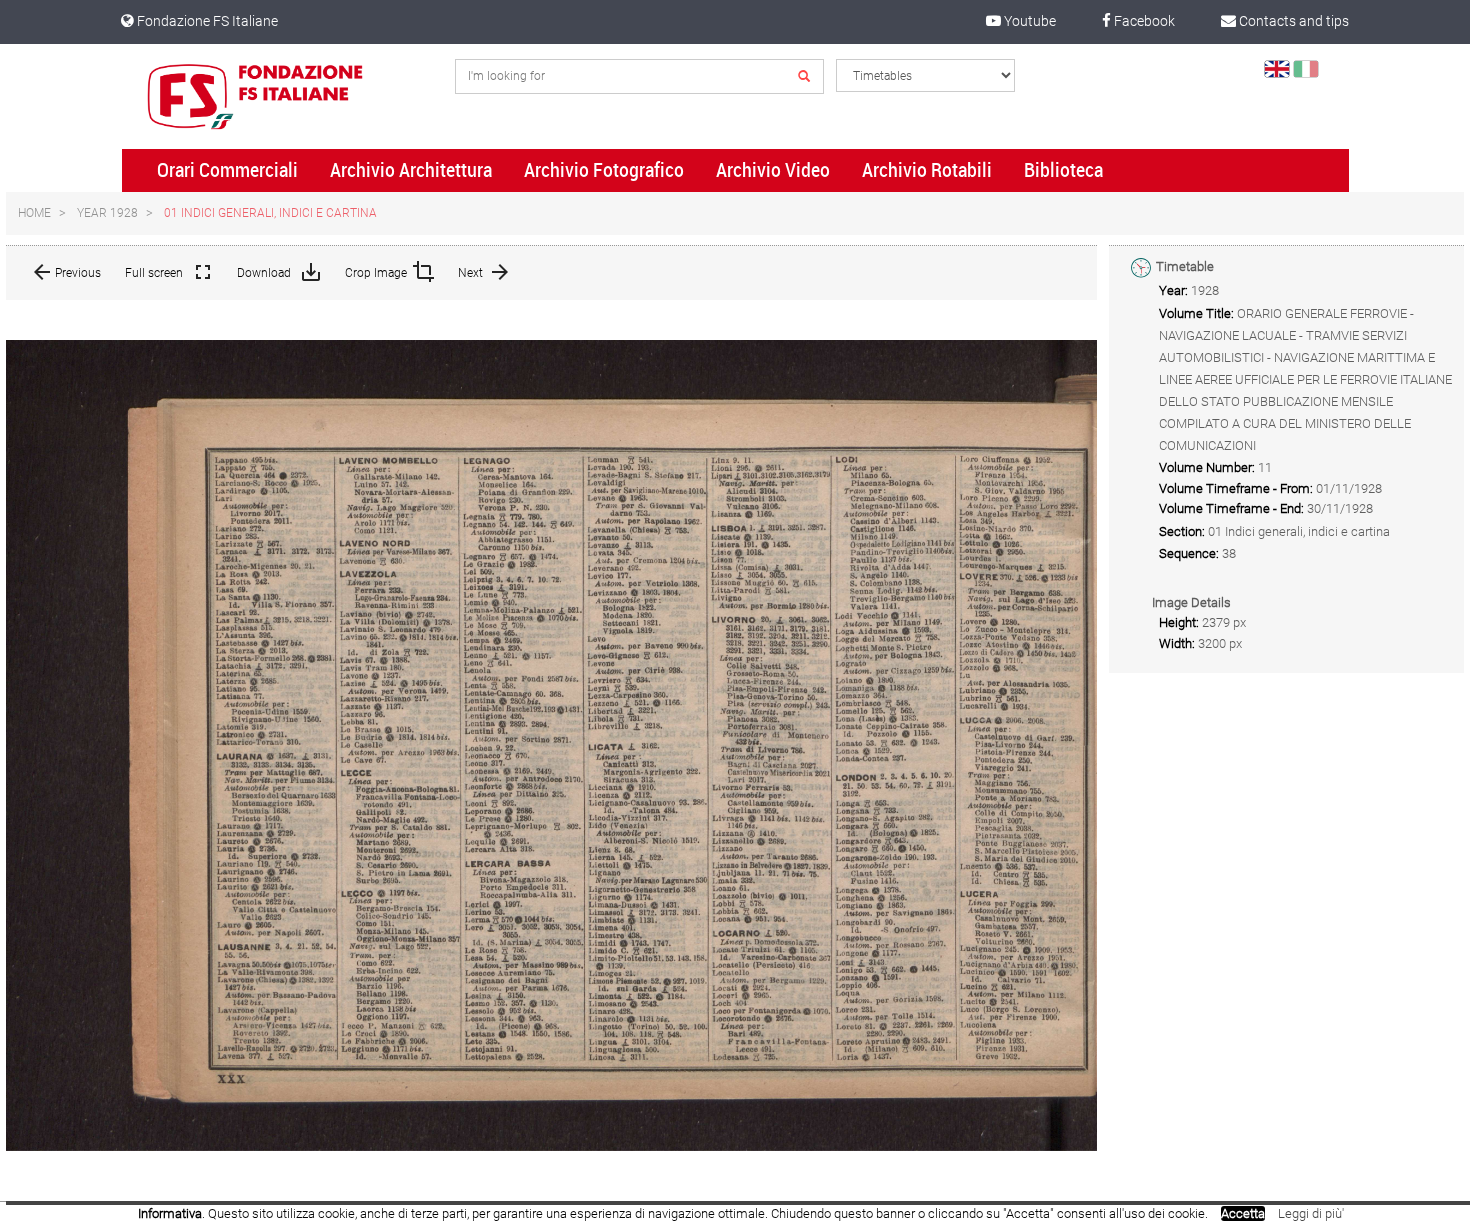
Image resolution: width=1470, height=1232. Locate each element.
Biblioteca (1063, 170)
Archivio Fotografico (604, 170)
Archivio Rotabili (927, 170)
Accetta (1243, 1213)
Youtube (1028, 21)
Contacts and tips (1292, 21)
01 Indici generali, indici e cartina (270, 213)
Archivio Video (773, 170)
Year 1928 (107, 213)
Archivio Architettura (411, 170)
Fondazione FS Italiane (206, 21)
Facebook (1143, 21)
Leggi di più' (1311, 1213)
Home (34, 213)
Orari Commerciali (227, 170)
